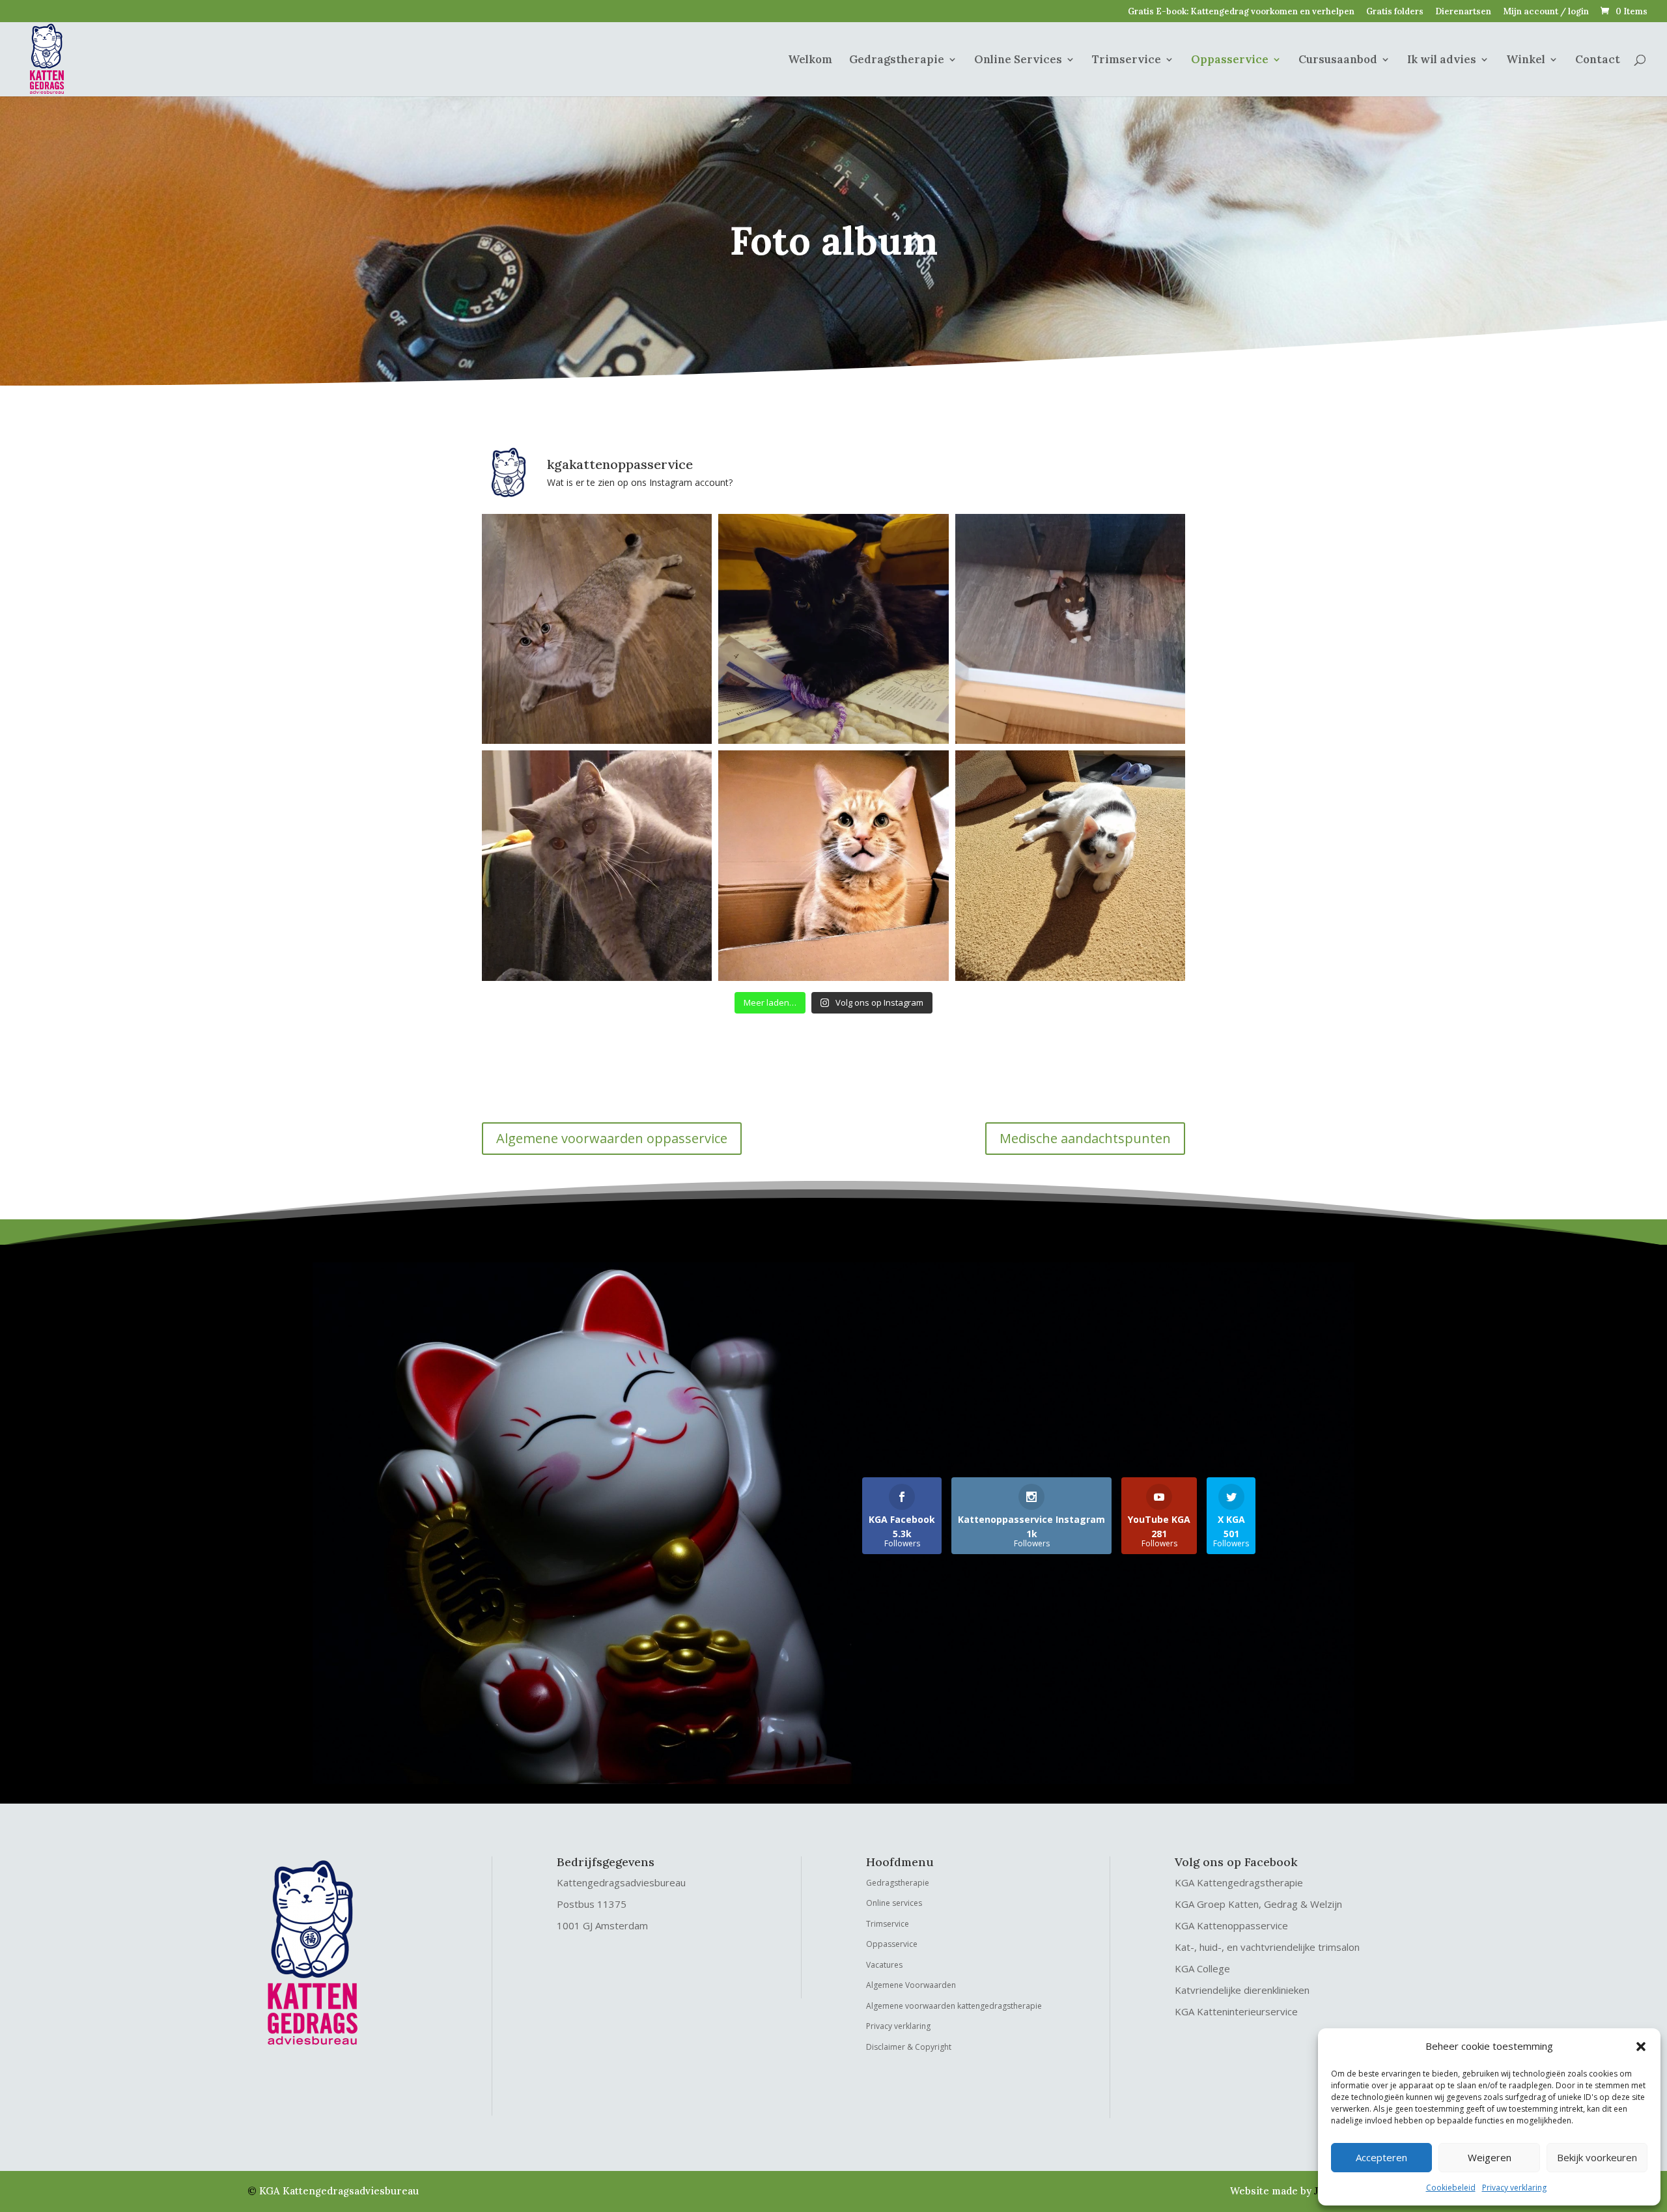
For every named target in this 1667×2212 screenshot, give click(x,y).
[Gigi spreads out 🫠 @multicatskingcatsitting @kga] (597, 629)
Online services (894, 1903)
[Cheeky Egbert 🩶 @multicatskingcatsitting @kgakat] (597, 865)
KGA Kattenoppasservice (1231, 1925)
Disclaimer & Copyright (909, 2047)
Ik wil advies (1442, 61)
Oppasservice (1230, 61)
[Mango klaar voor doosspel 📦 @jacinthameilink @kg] (833, 865)
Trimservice (1127, 61)
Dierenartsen (1463, 12)
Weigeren (1490, 2157)
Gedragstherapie (897, 61)
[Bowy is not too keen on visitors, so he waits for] (1070, 629)
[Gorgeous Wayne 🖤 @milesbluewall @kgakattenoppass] (833, 629)
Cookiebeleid (1451, 2188)
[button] (1641, 2047)
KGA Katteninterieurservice (1236, 2011)
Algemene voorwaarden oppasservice (612, 1138)
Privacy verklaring (1514, 2188)
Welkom (810, 61)
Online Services (1018, 61)
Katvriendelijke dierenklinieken (1242, 1990)
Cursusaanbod (1338, 61)
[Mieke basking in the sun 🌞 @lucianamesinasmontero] (1070, 865)
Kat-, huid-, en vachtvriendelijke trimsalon (1267, 1947)
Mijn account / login (1546, 12)
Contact (1598, 61)
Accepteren (1381, 2157)
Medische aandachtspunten (1085, 1138)
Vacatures (884, 1965)
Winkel (1526, 61)
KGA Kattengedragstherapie (1239, 1882)
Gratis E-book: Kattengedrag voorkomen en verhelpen (1241, 12)
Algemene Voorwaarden (911, 1985)
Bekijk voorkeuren (1597, 2157)
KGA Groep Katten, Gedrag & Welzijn (1258, 1904)
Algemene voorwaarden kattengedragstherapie (954, 2006)
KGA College (1202, 1968)
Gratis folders (1395, 12)
